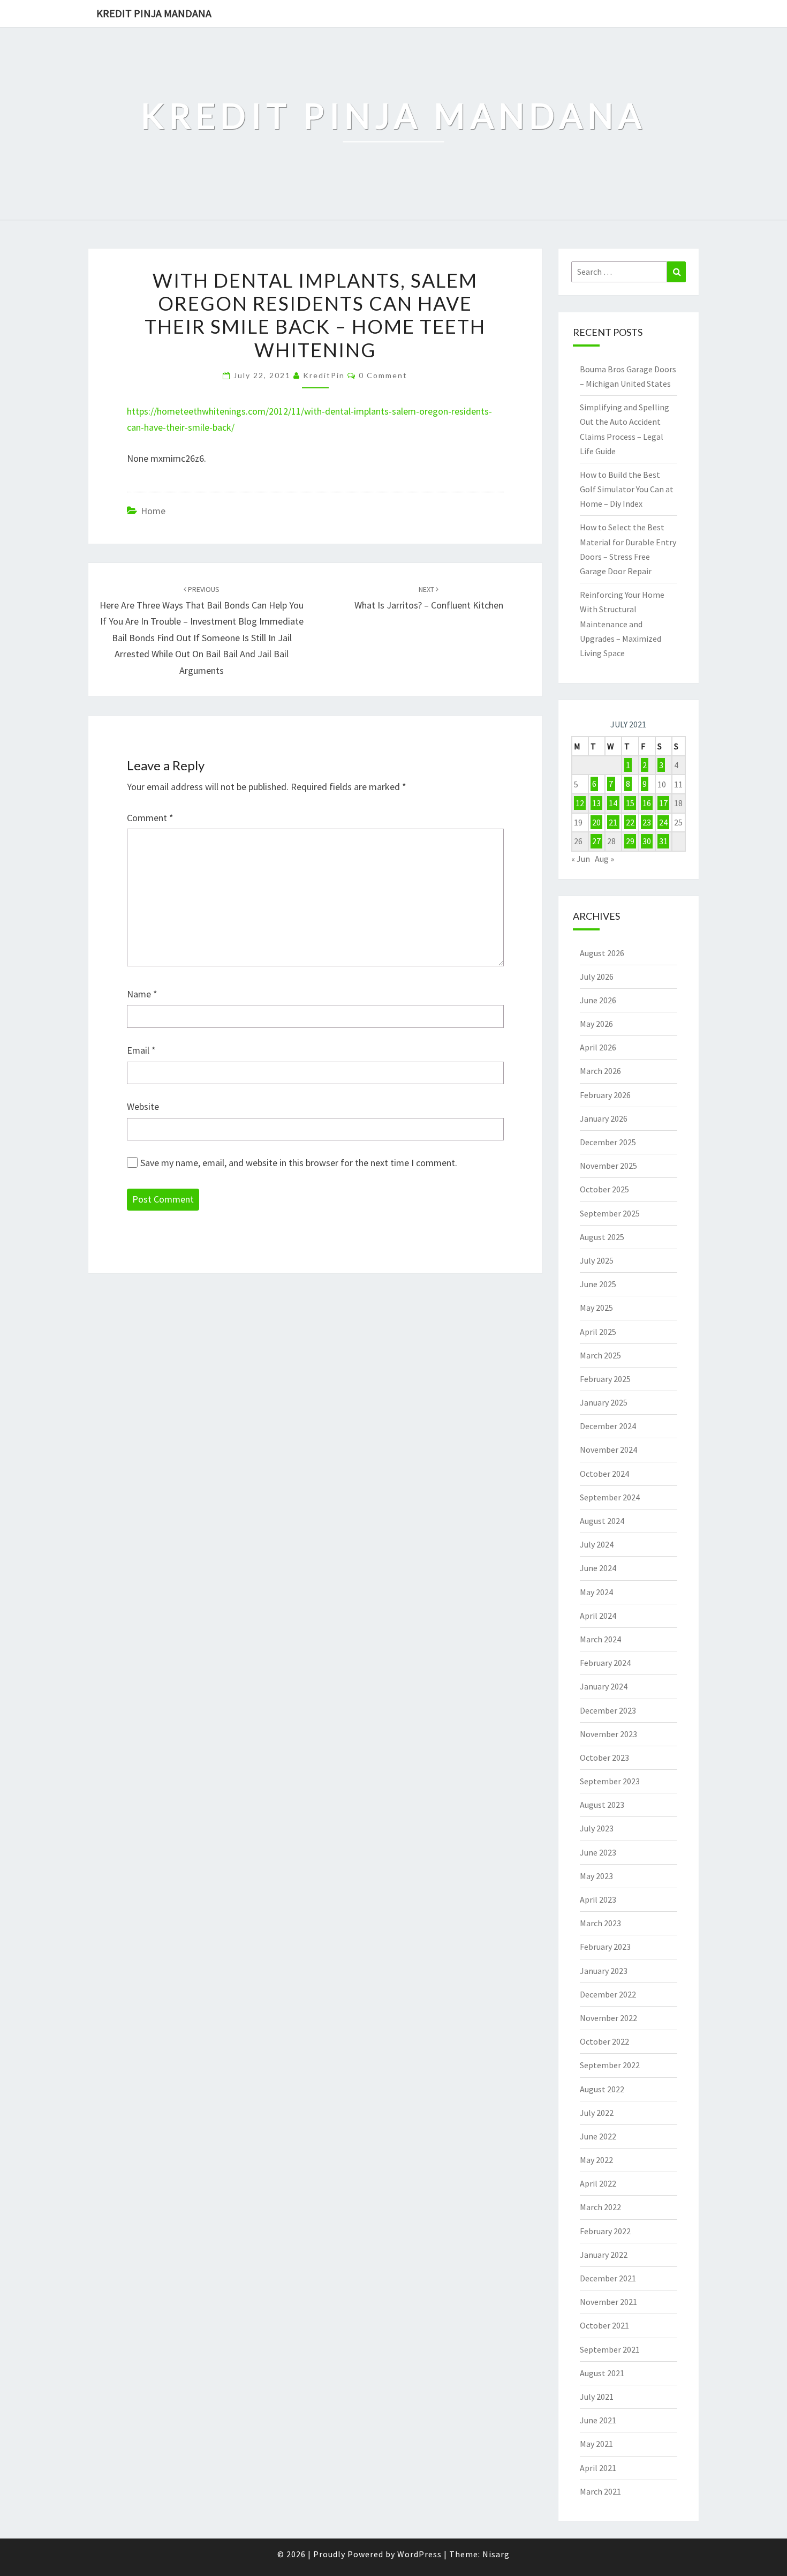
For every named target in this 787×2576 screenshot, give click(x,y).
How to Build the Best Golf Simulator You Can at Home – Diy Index (627, 489)
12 (580, 803)
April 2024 (598, 1616)
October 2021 (604, 2325)
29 (630, 841)
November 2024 (608, 1450)
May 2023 (596, 1876)
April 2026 (598, 1047)
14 (613, 803)
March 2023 (600, 1923)
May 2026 (596, 1024)
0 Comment (383, 375)
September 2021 (610, 2349)
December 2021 (608, 2278)
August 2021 (602, 2373)
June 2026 (598, 1000)
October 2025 (604, 1189)
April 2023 (598, 1899)
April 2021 (598, 2468)
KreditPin (324, 375)
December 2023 (608, 1710)
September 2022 (610, 2065)
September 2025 (610, 1213)
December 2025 (608, 1142)
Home (153, 511)
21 (613, 822)
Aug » (604, 859)
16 (647, 803)
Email (141, 1050)
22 (630, 822)
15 (630, 803)
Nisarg (496, 2554)
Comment (150, 818)
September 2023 (610, 1781)
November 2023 (608, 1734)
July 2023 (597, 1828)
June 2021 (598, 2420)
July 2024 (597, 1544)
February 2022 (605, 2231)
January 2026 (604, 1118)
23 (647, 822)
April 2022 (598, 2183)
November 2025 (608, 1166)
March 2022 (600, 2207)
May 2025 (596, 1308)
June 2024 (598, 1568)
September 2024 (610, 1497)
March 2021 (600, 2491)
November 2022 (608, 2018)
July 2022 (597, 2113)
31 (663, 841)
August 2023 (602, 1805)
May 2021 (596, 2444)
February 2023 (605, 1947)
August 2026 (602, 953)
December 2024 (608, 1426)
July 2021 (597, 2397)
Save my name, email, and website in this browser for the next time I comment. (299, 1163)
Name (142, 994)
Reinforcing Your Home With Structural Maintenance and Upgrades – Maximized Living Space (622, 624)
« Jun (581, 859)
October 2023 (604, 1758)
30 (647, 841)
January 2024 (604, 1686)
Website (143, 1106)
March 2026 (600, 1071)
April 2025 (598, 1332)
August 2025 (602, 1237)
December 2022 (608, 1994)
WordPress (419, 2554)
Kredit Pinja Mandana (154, 13)
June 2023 (598, 1852)
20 (596, 822)
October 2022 (604, 2041)
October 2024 (604, 1474)
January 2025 (604, 1402)
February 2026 (605, 1095)
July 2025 (597, 1260)
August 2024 (602, 1521)
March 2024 (600, 1639)
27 (596, 841)
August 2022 (602, 2089)
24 (663, 822)
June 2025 (598, 1284)
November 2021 (608, 2302)
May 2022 (596, 2160)
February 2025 (605, 1379)
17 (663, 803)
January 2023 (604, 1971)
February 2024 (605, 1663)
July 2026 (597, 977)
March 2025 (600, 1355)
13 (596, 803)
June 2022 (598, 2136)
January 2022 (604, 2255)
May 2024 (596, 1592)
